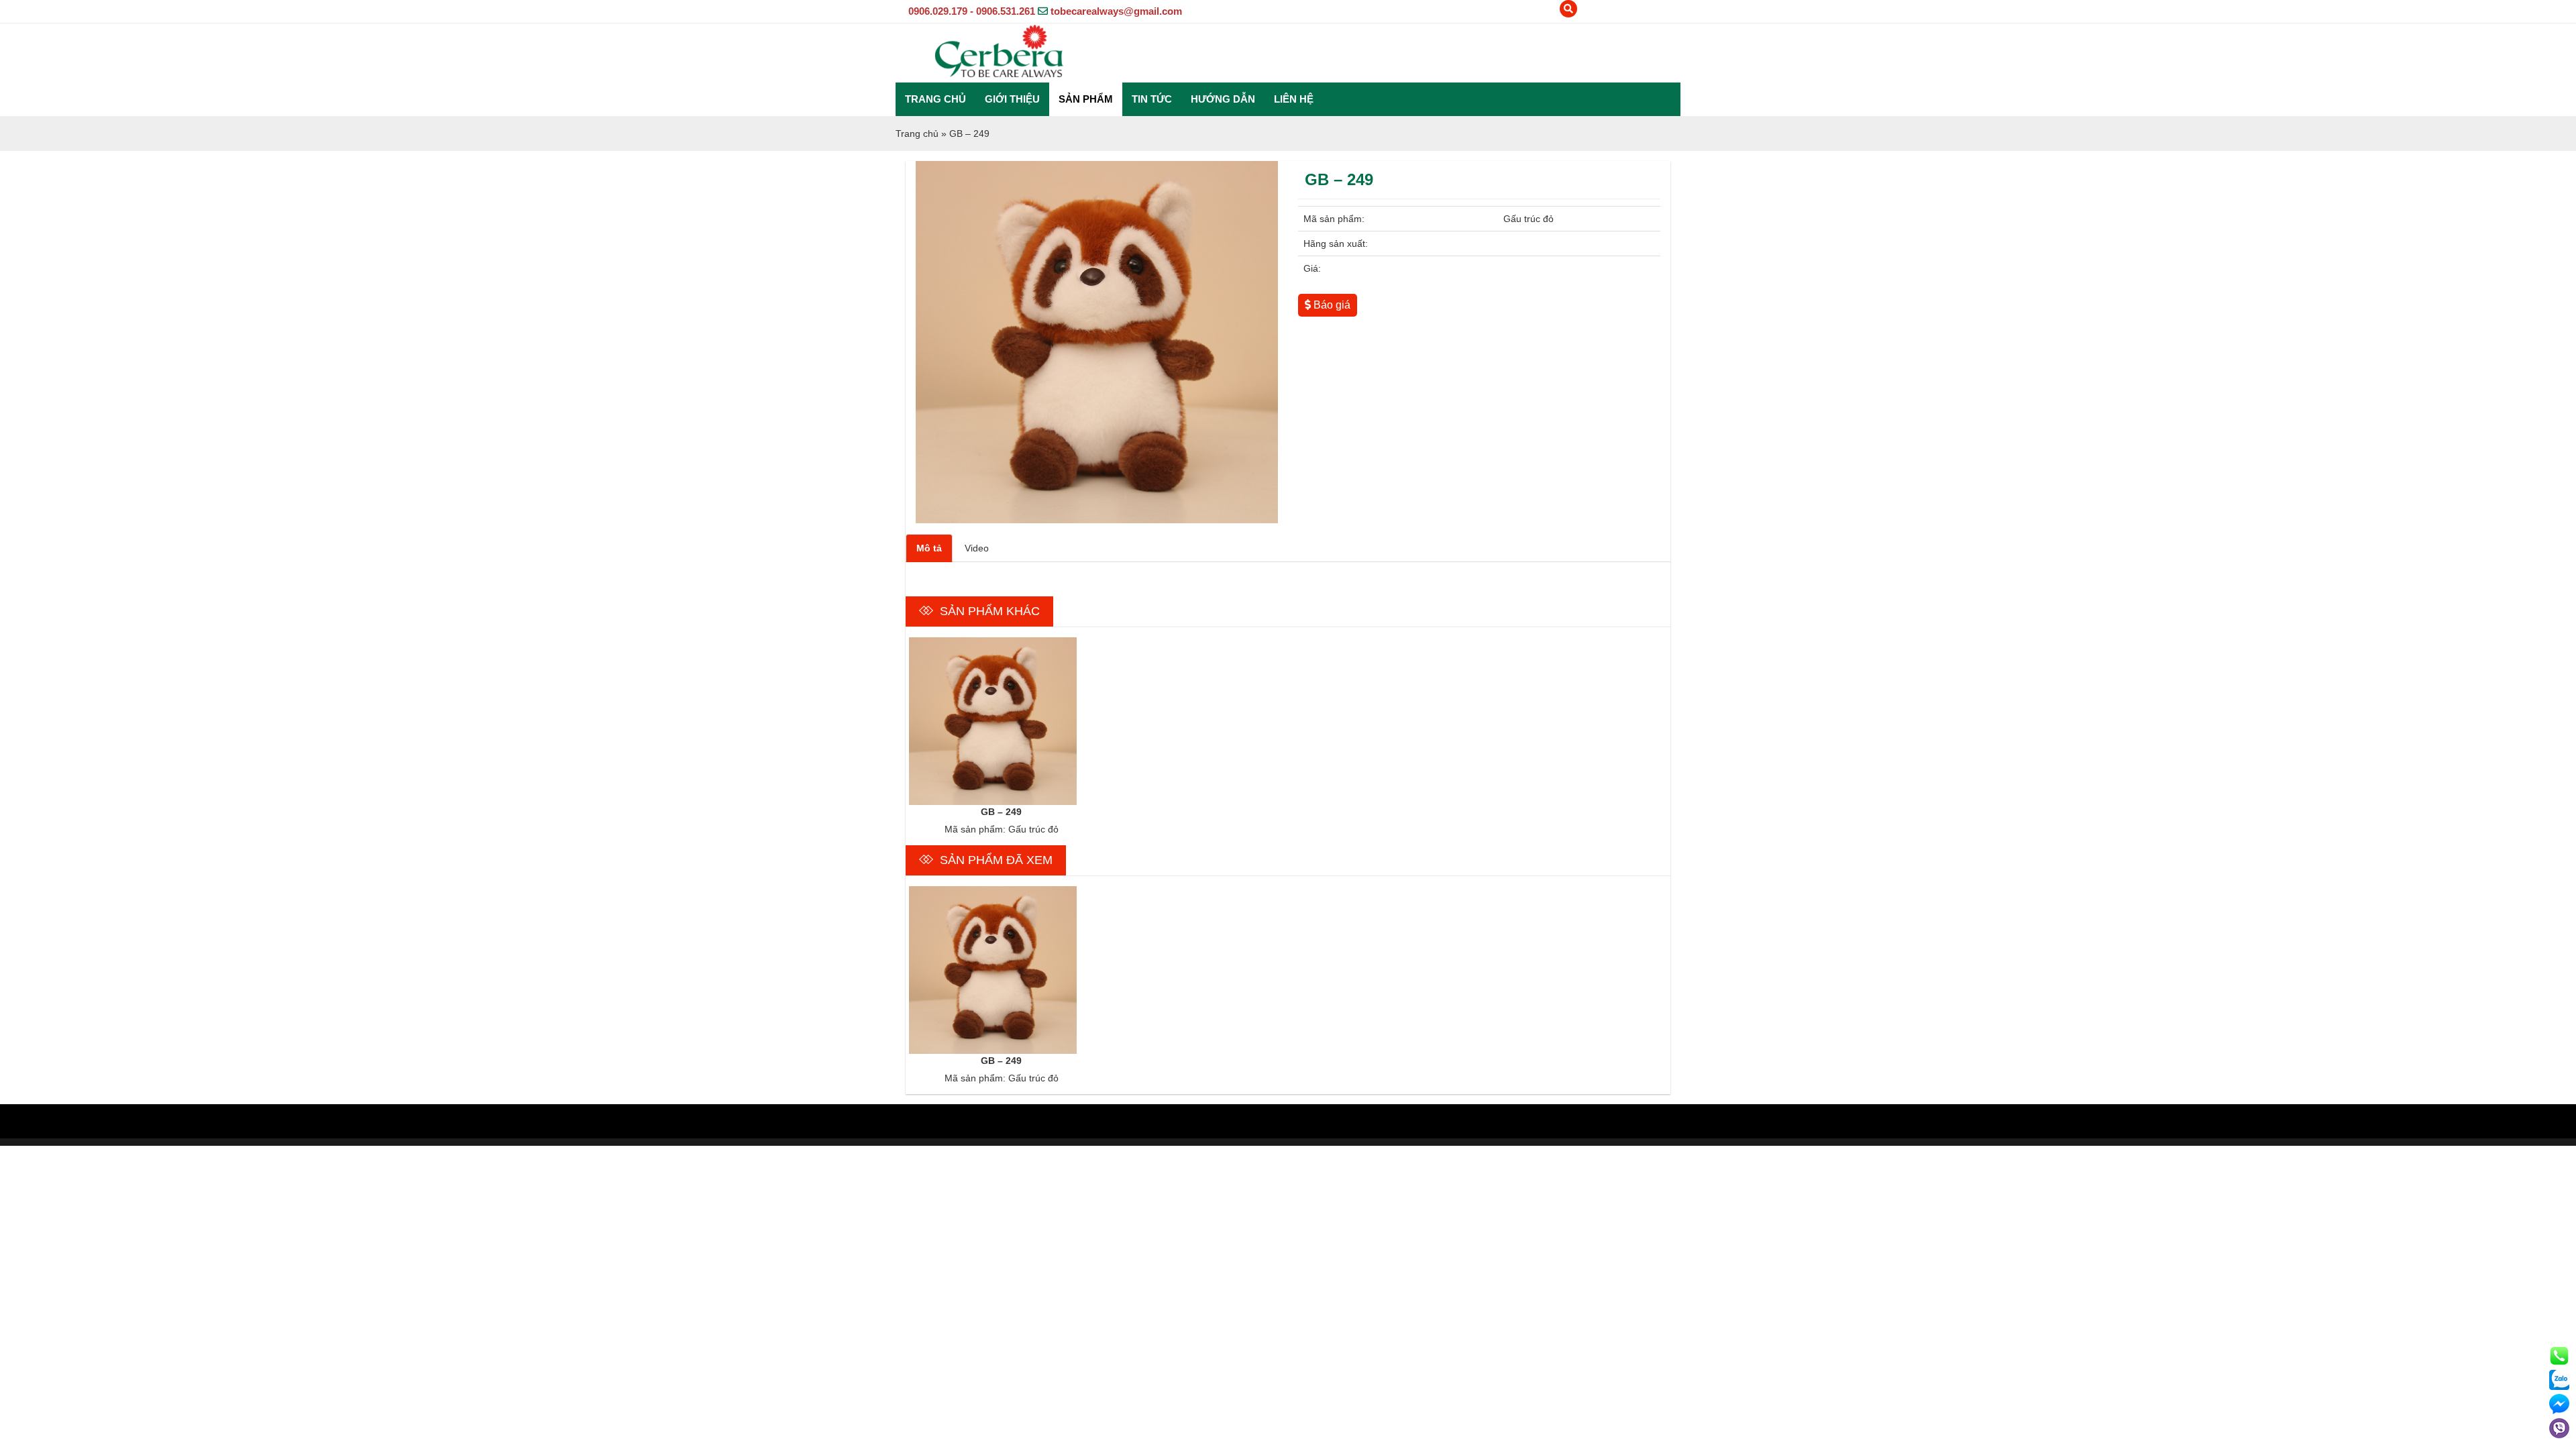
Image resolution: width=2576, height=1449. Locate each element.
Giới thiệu (1012, 99)
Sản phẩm (1086, 99)
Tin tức (1152, 99)
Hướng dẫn (1223, 99)
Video (977, 548)
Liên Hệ (1294, 99)
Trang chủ (935, 99)
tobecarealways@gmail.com (1116, 11)
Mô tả (929, 548)
